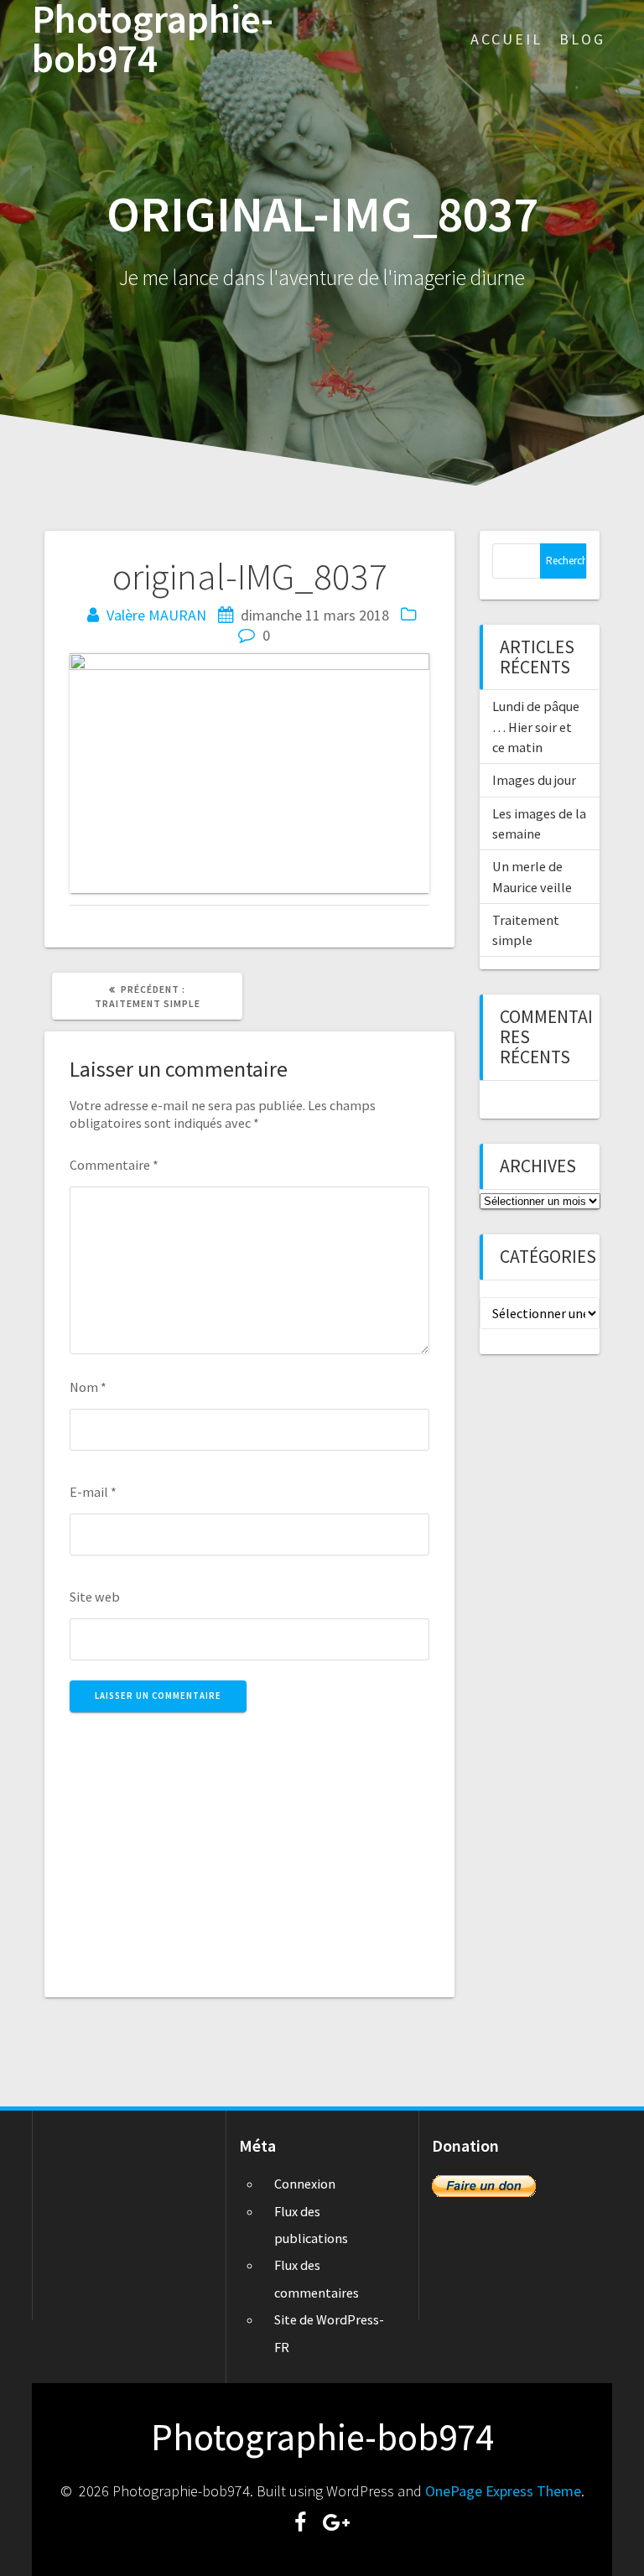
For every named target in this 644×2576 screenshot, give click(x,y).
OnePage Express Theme (503, 2491)
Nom (88, 1387)
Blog (582, 39)
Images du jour (534, 780)
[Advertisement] (250, 1846)
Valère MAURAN (156, 615)
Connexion (305, 2184)
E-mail (93, 1492)
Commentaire (114, 1165)
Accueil (506, 39)
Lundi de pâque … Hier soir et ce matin (536, 727)
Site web (95, 1597)
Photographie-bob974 (153, 39)
